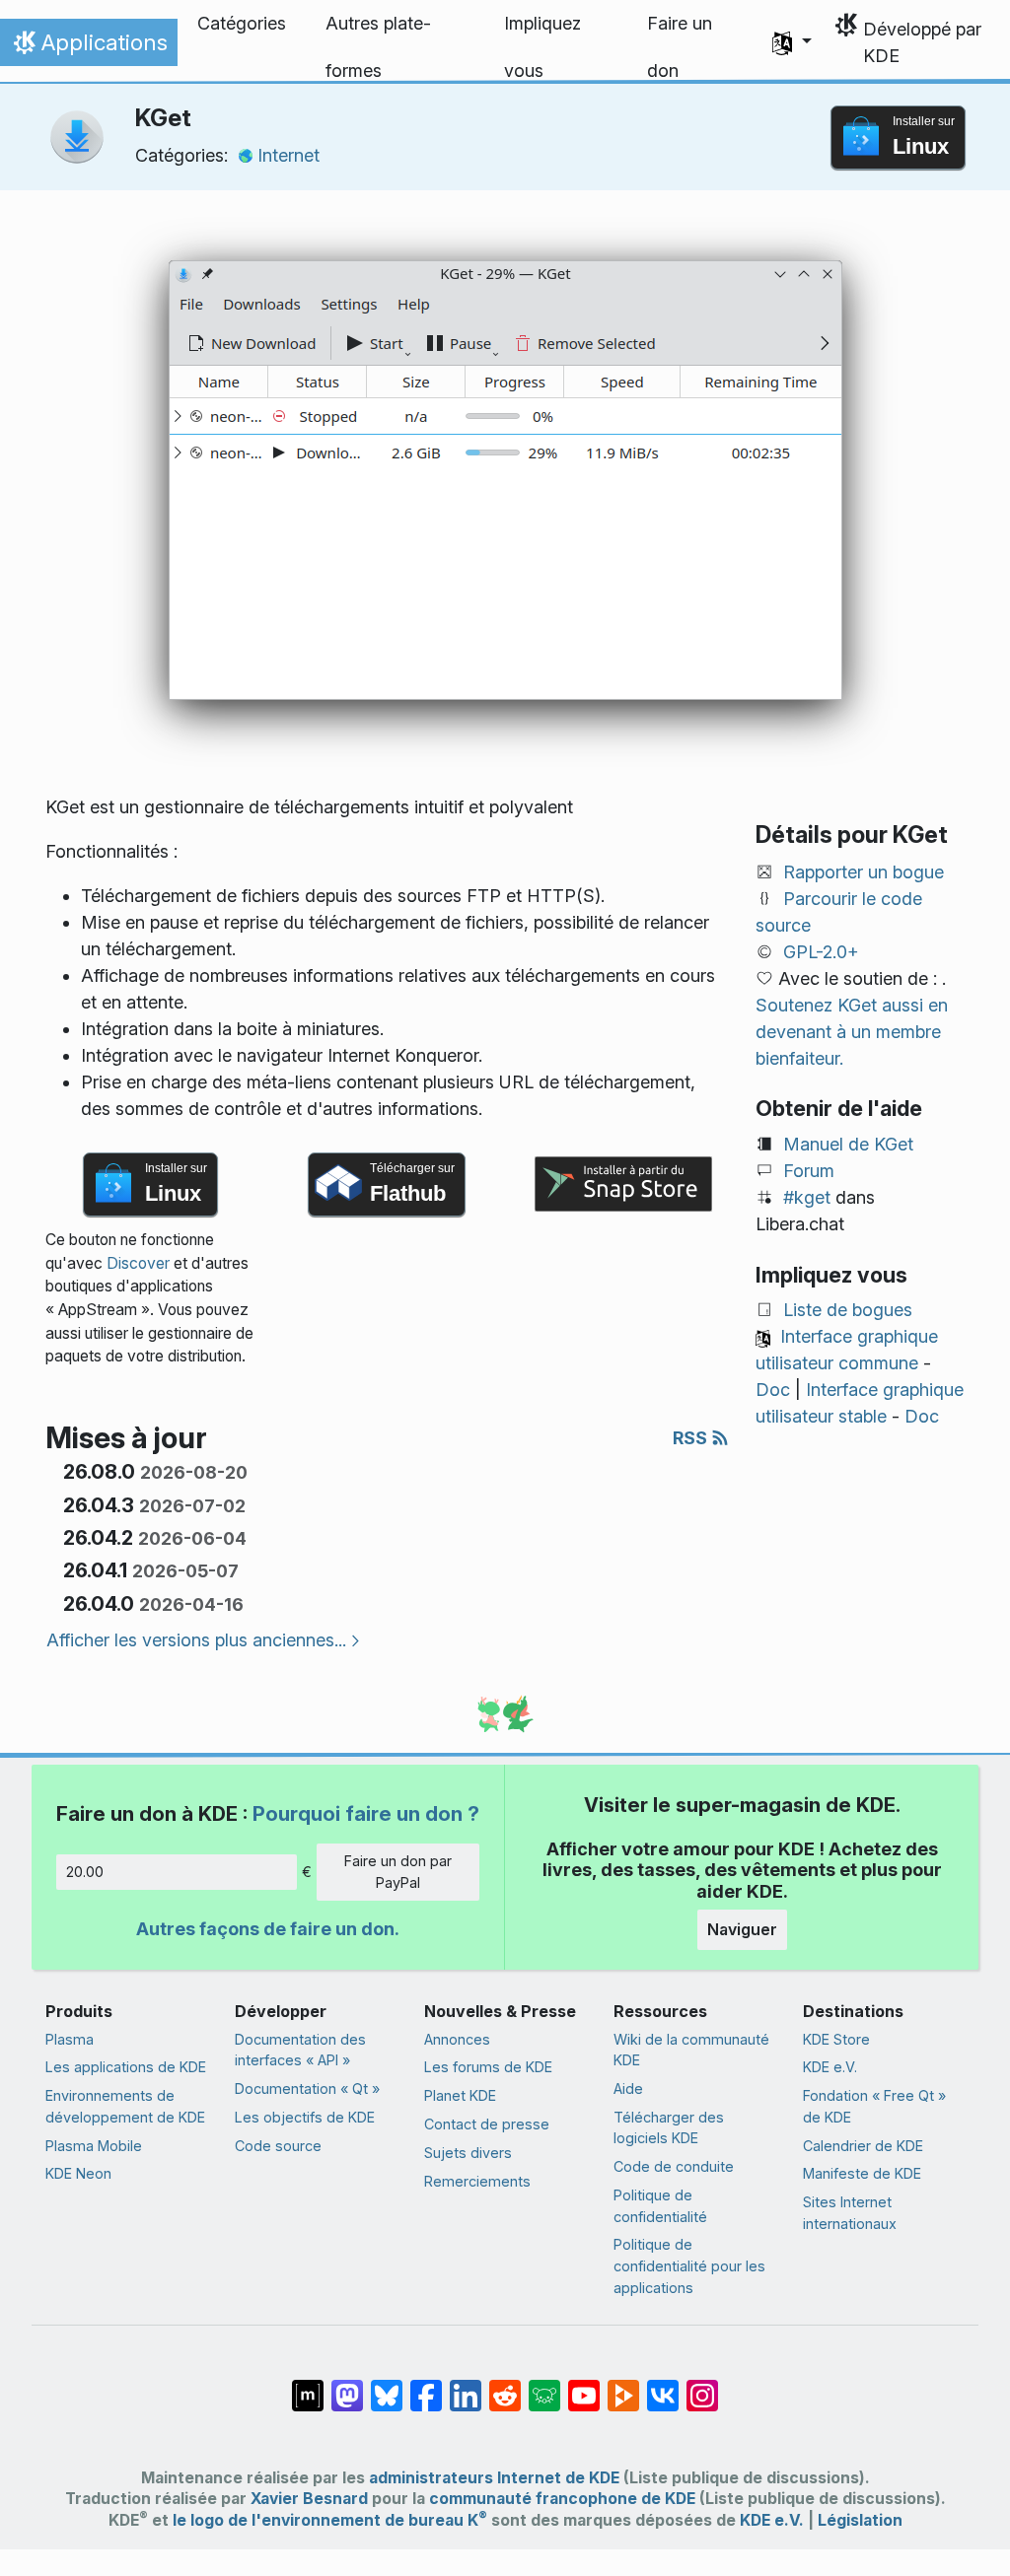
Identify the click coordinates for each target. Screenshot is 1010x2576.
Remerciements (477, 2181)
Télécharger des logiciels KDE (669, 2128)
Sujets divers (468, 2153)
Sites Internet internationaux (850, 2213)
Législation (860, 2520)
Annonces (457, 2039)
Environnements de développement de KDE (125, 2106)
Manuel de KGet (848, 1144)
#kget (807, 1197)
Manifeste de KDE (862, 2173)
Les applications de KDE (126, 2067)
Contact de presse (487, 2124)
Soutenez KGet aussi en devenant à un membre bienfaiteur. (852, 1032)
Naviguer (742, 1929)
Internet (289, 155)
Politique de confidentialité (660, 2206)
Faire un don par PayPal (398, 1872)
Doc (773, 1390)
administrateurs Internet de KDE (494, 2478)
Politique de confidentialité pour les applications (689, 2265)
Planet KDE (460, 2095)
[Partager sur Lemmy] (544, 2386)
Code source (278, 2146)
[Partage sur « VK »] (663, 2386)
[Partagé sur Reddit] (505, 2386)
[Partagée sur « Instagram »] (702, 2386)
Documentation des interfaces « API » (300, 2050)
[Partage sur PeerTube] (623, 2386)
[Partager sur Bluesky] (387, 2386)
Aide (628, 2089)
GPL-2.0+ (821, 952)
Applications (88, 47)
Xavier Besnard (309, 2499)
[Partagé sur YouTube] (584, 2386)
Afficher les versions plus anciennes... (196, 1640)
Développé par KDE (922, 42)
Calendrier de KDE (863, 2146)
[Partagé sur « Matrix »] (308, 2386)
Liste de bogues (848, 1310)
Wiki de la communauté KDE (691, 2050)
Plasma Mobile (94, 2146)
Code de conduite (674, 2166)
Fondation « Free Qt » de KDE (874, 2106)
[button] (792, 42)
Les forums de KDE (488, 2067)
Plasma (70, 2039)
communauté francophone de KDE (562, 2499)
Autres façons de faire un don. (268, 1929)
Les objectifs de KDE (305, 2117)
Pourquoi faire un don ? (366, 1813)
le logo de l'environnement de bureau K (330, 2520)
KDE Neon (78, 2173)
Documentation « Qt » (307, 2089)
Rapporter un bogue (864, 872)
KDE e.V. (830, 2067)
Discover (138, 1263)
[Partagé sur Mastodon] (347, 2386)
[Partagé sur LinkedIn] (466, 2386)
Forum (809, 1171)
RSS (692, 1438)
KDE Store (836, 2039)
